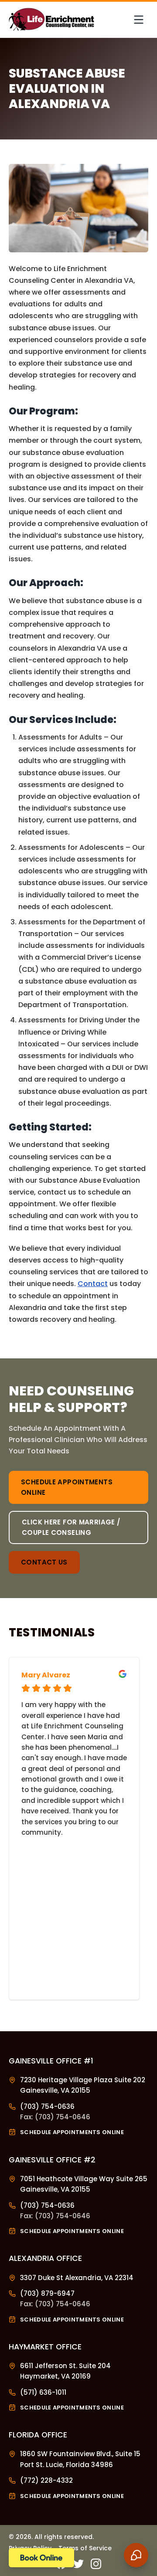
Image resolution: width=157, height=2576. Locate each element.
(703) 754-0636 (47, 2106)
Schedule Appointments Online (67, 1487)
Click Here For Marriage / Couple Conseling (71, 1527)
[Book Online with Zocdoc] (41, 2558)
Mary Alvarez (46, 1675)
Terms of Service (85, 2548)
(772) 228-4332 (46, 2480)
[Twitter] (78, 2564)
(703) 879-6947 (47, 2293)
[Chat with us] (136, 2555)
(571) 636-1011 (43, 2392)
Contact (93, 1284)
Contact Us (44, 1562)
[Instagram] (96, 2564)
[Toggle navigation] (139, 20)
